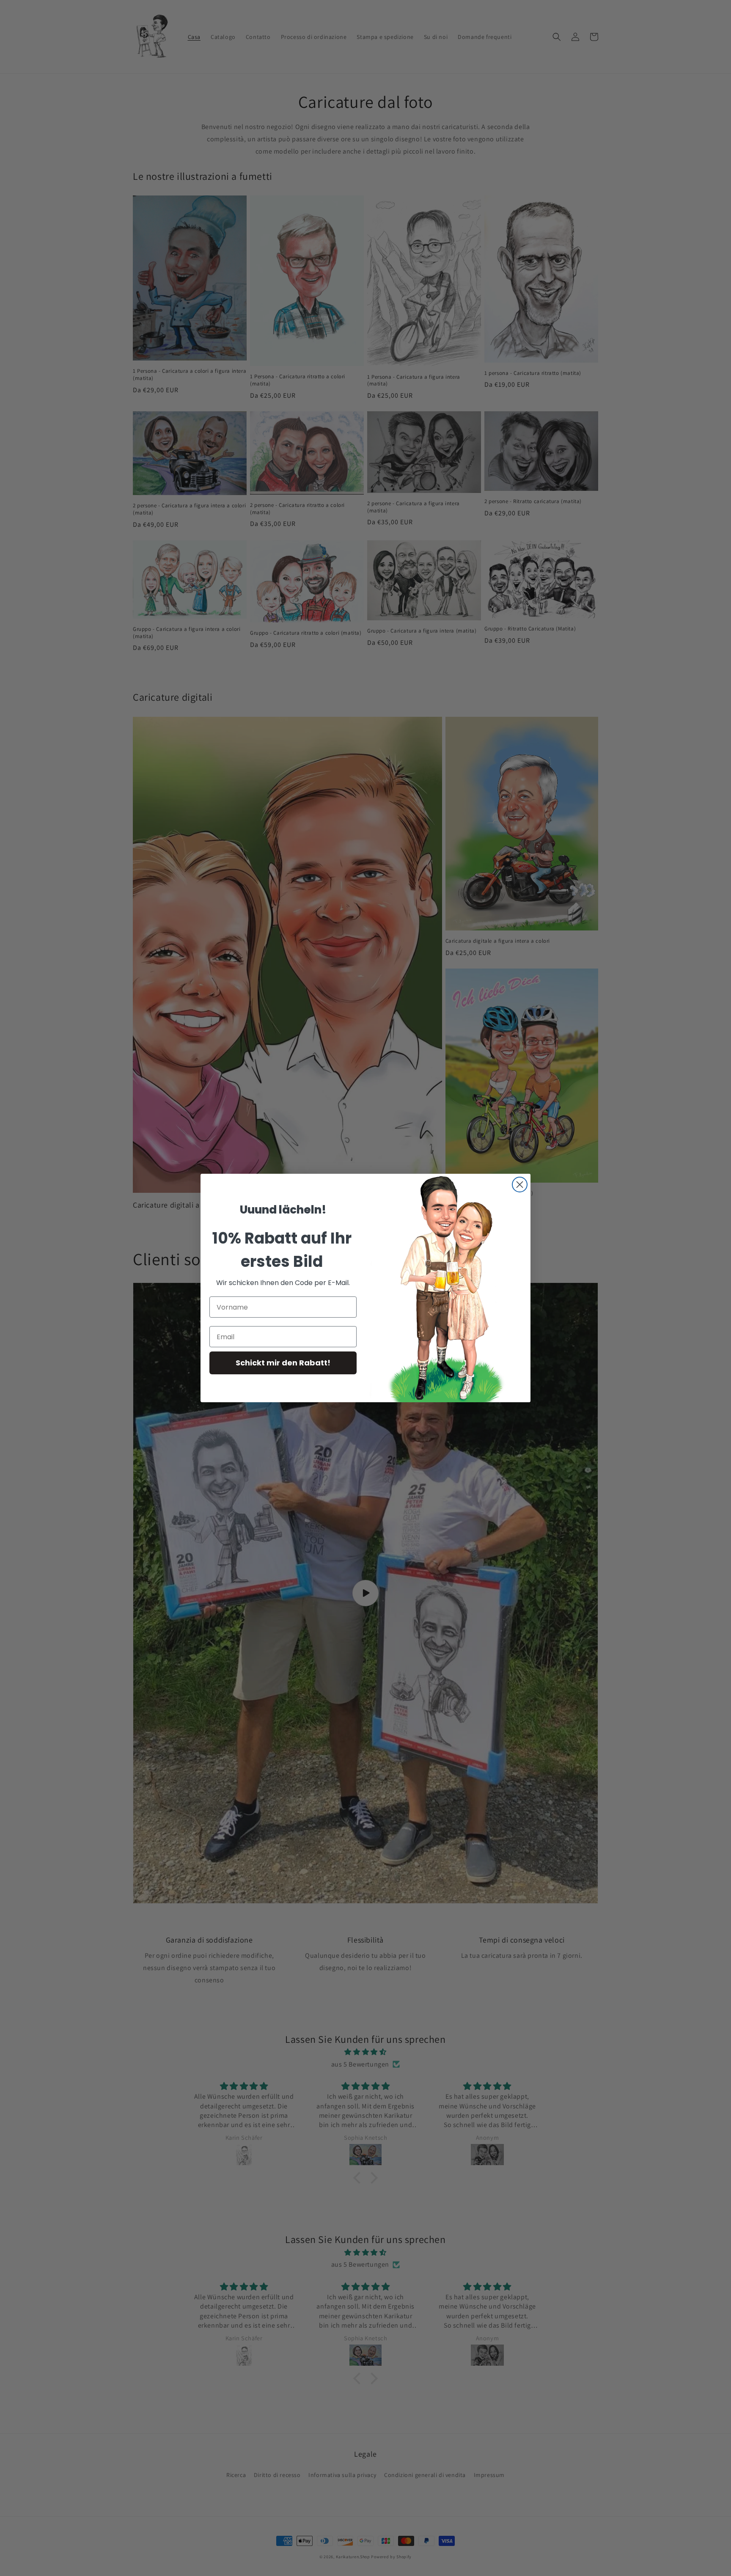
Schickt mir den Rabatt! (283, 1363)
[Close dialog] (520, 1185)
